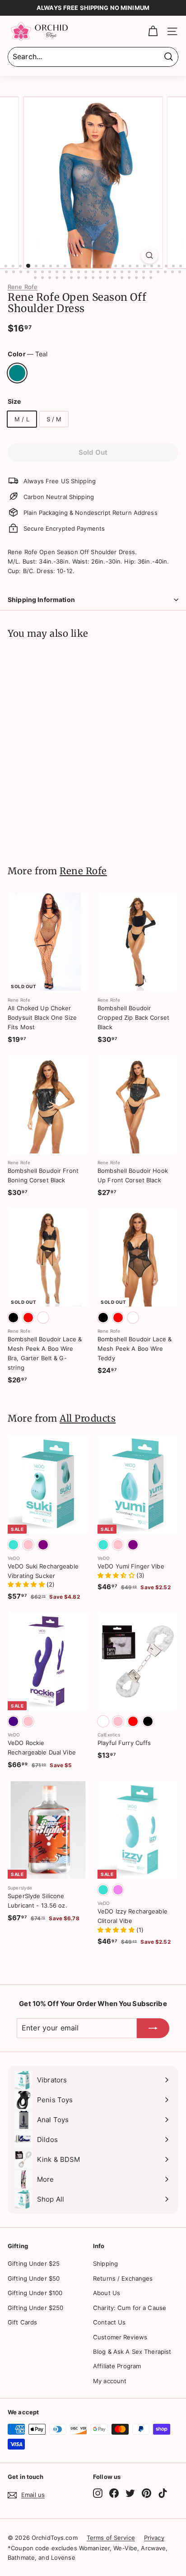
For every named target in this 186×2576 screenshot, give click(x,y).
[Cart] (153, 31)
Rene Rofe (23, 287)
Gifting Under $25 (34, 2263)
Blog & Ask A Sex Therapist (132, 2352)
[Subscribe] (153, 2028)
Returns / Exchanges (123, 2278)
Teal (17, 373)
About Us (107, 2293)
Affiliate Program (117, 2366)
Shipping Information (41, 600)
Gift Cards (22, 2322)
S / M (54, 419)
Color (28, 354)
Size (14, 401)
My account (110, 2381)
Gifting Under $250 (35, 2308)
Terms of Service (111, 2538)
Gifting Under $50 (34, 2278)
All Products (88, 1419)
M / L (22, 419)
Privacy (154, 2538)
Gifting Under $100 (35, 2293)
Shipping (105, 2263)
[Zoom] (150, 255)
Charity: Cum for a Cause (130, 2308)
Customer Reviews (120, 2337)
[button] (27, 1584)
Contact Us (109, 2322)
